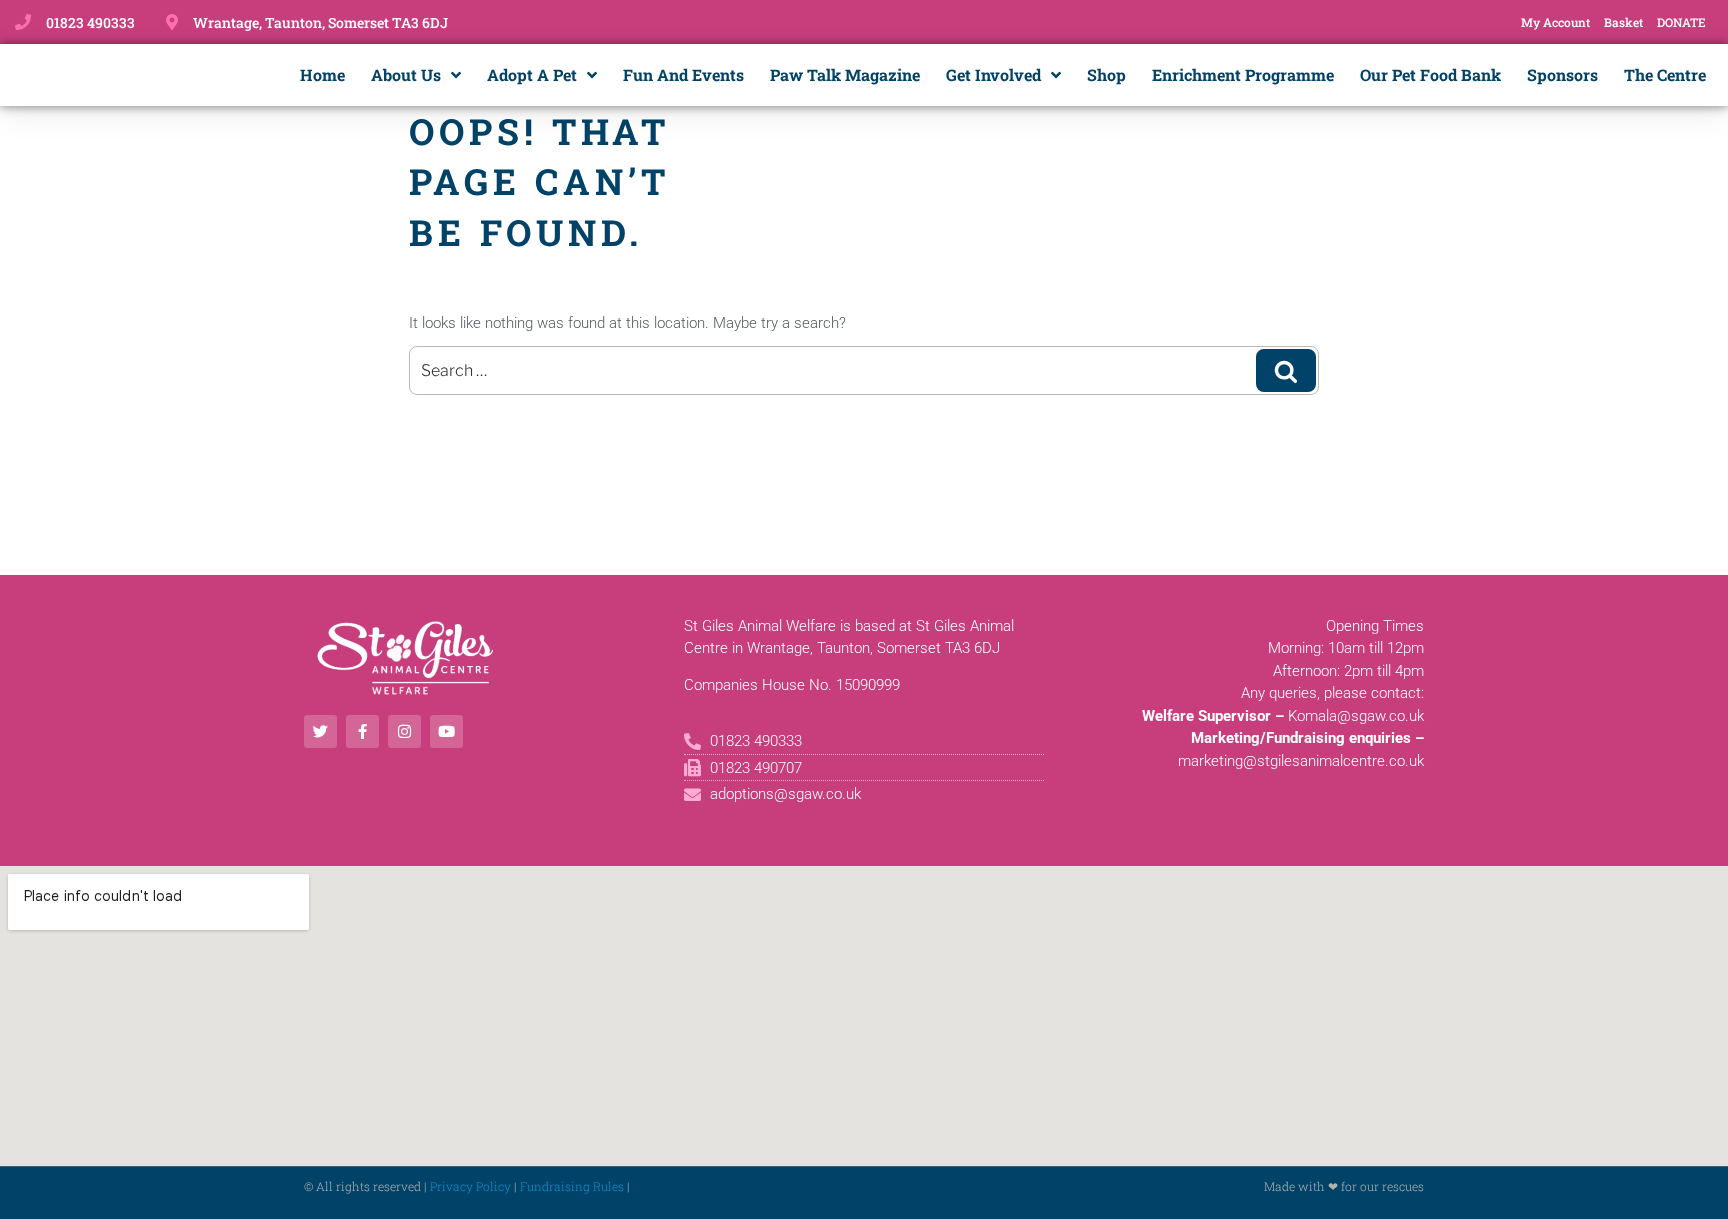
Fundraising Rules (572, 1186)
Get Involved (993, 74)
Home (322, 74)
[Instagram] (404, 731)
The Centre (1665, 74)
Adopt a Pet (532, 74)
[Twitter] (320, 731)
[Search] (1286, 370)
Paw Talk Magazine (845, 74)
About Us (406, 74)
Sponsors (1562, 74)
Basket (1623, 22)
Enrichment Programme (1243, 74)
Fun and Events (683, 74)
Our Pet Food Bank (1430, 74)
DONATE (1681, 22)
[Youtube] (446, 731)
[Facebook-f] (362, 731)
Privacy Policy (470, 1186)
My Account (1555, 22)
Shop (1106, 74)
